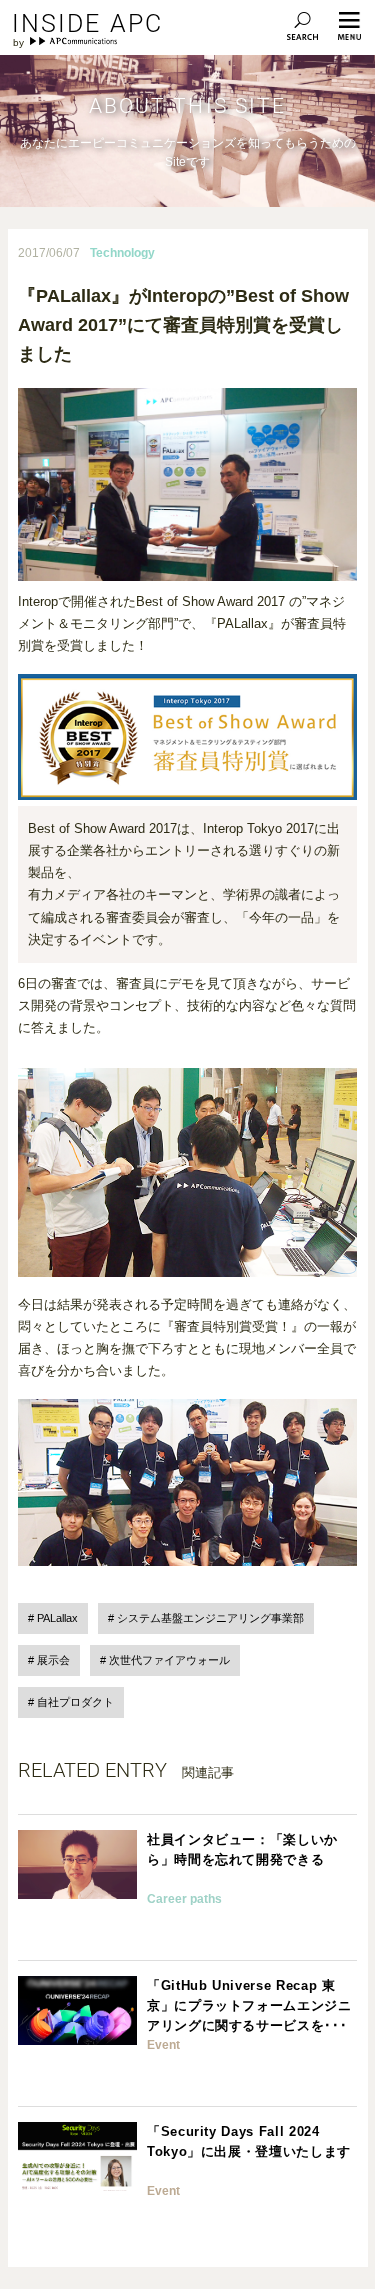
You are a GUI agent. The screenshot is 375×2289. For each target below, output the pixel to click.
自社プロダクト (75, 1702)
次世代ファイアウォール (169, 1660)
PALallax (57, 1618)
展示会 (53, 1660)
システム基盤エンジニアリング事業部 (210, 1618)
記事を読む (187, 1887)
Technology (122, 253)
